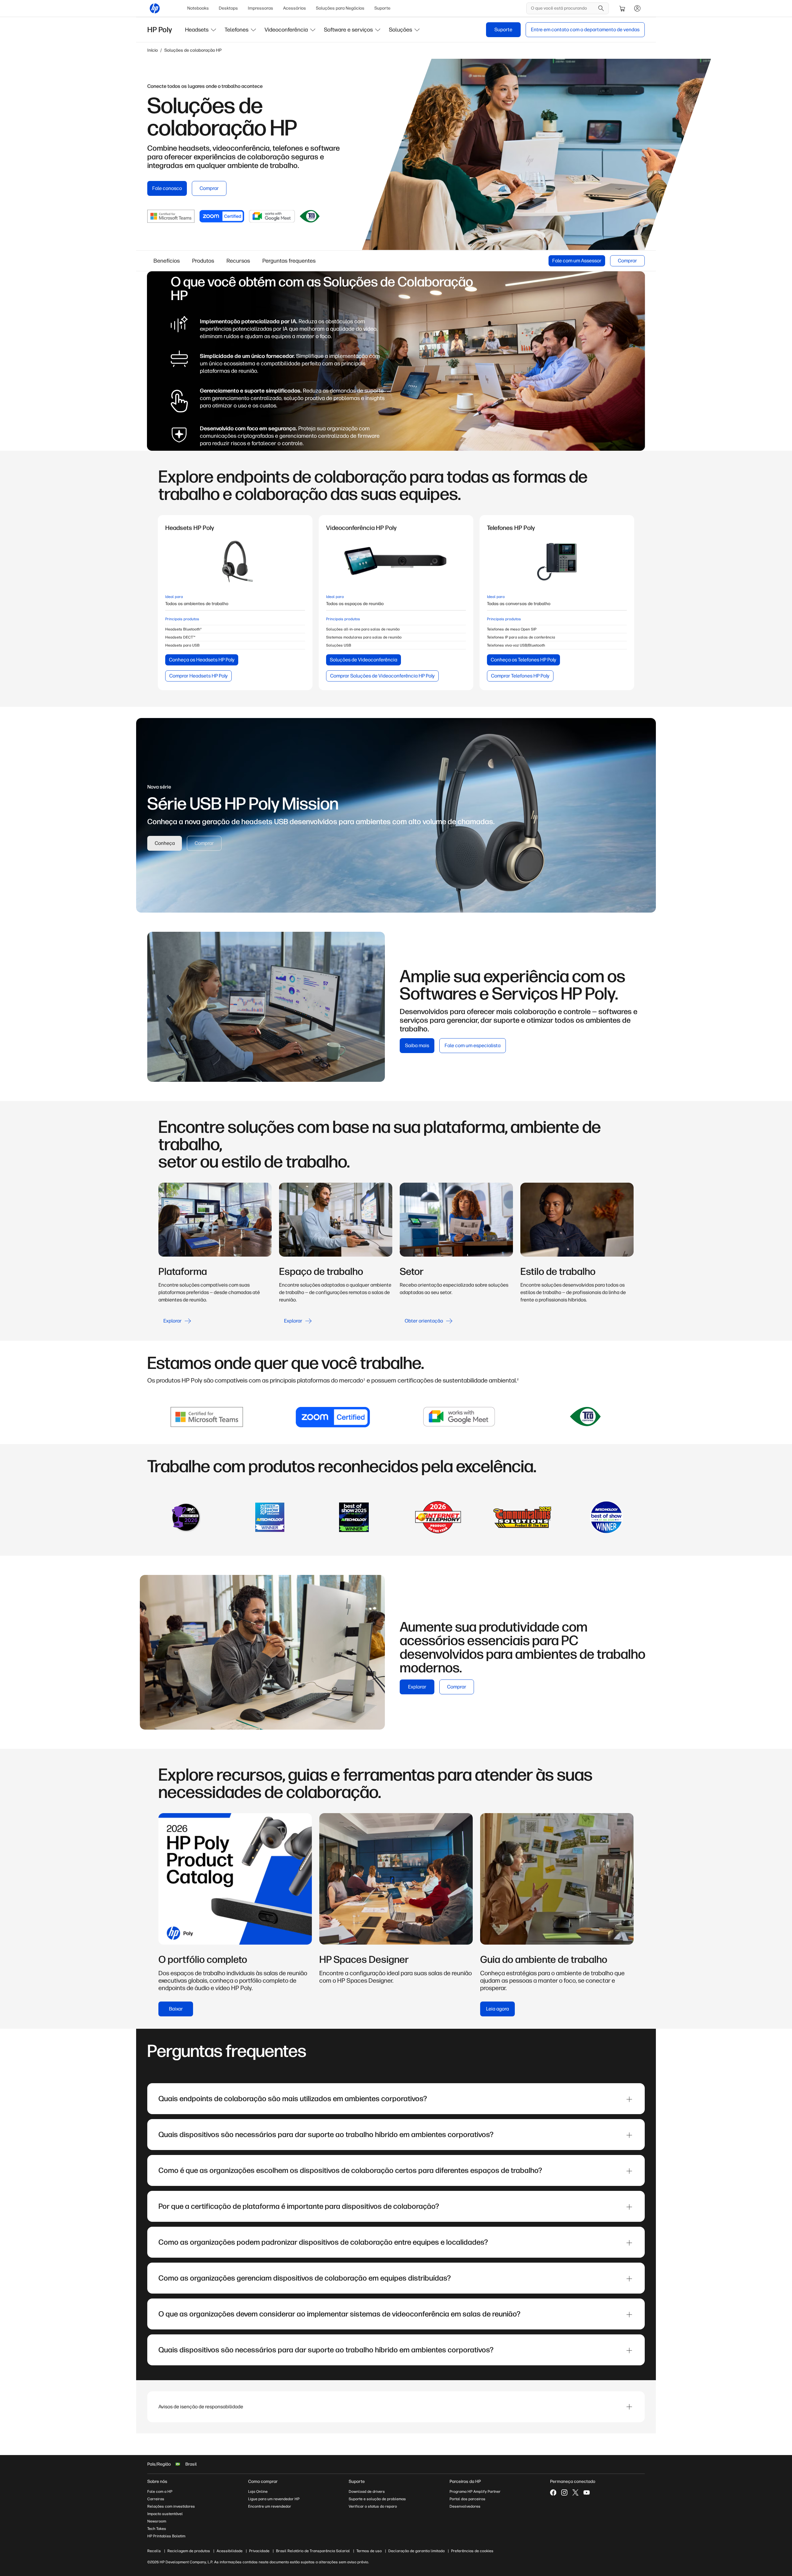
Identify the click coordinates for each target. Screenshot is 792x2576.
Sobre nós (157, 2481)
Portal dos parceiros (467, 2499)
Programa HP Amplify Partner (475, 2492)
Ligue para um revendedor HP (274, 2499)
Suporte (382, 8)
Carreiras (156, 2499)
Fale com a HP (160, 2492)
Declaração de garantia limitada (416, 2551)
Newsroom (157, 2521)
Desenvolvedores (465, 2506)
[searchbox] (563, 8)
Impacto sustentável (165, 2514)
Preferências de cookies (472, 2551)
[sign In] (637, 8)
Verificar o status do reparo (373, 2506)
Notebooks (198, 8)
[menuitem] (198, 8)
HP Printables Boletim (166, 2536)
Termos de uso (369, 2551)
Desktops (228, 8)
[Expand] (629, 2099)
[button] (201, 30)
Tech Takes (157, 2529)
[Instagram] (564, 2492)
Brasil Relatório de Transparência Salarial (313, 2551)
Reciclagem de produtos (189, 2551)
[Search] (601, 8)
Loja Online (258, 2492)
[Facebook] (553, 2492)
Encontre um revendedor (270, 2506)
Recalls (154, 2551)
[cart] (622, 8)
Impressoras (260, 8)
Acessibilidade (230, 2551)
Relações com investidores (171, 2506)
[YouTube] (587, 2492)
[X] (575, 2492)
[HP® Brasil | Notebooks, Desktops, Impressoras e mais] (155, 8)
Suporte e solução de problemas (377, 2499)
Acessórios (295, 8)
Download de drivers (367, 2492)
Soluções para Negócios (340, 8)
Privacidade (259, 2551)
